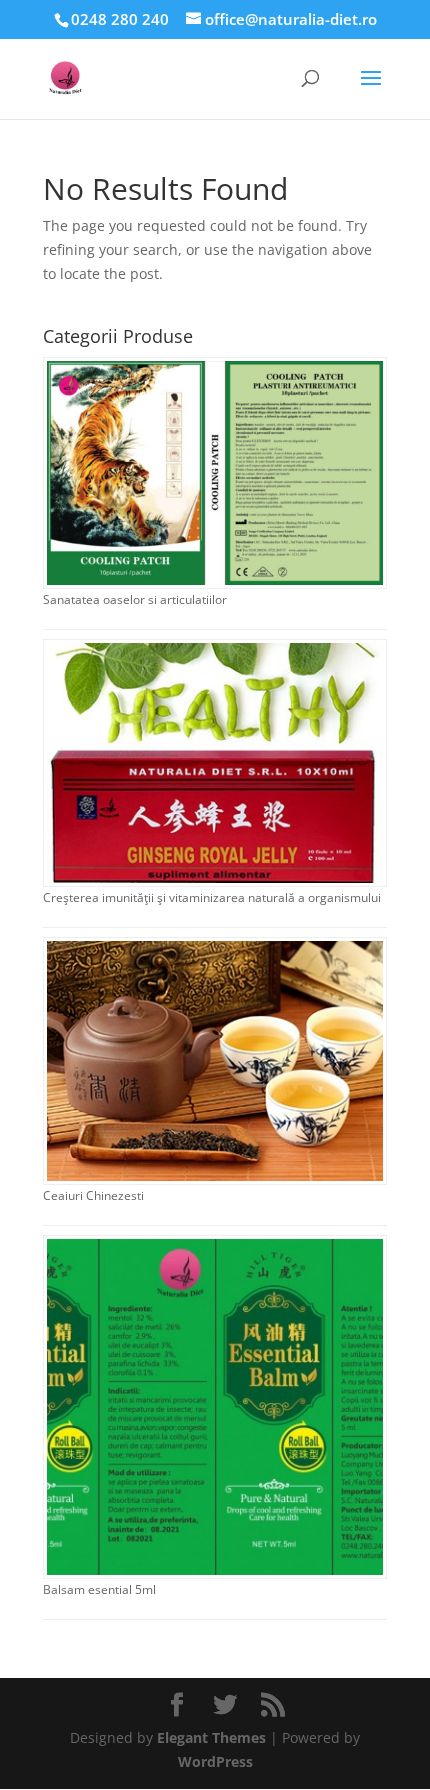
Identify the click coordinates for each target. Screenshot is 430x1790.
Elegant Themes (211, 1737)
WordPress (215, 1761)
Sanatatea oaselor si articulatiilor (135, 599)
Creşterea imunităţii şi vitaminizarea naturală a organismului (212, 897)
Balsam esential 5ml (99, 1589)
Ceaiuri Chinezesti (93, 1195)
